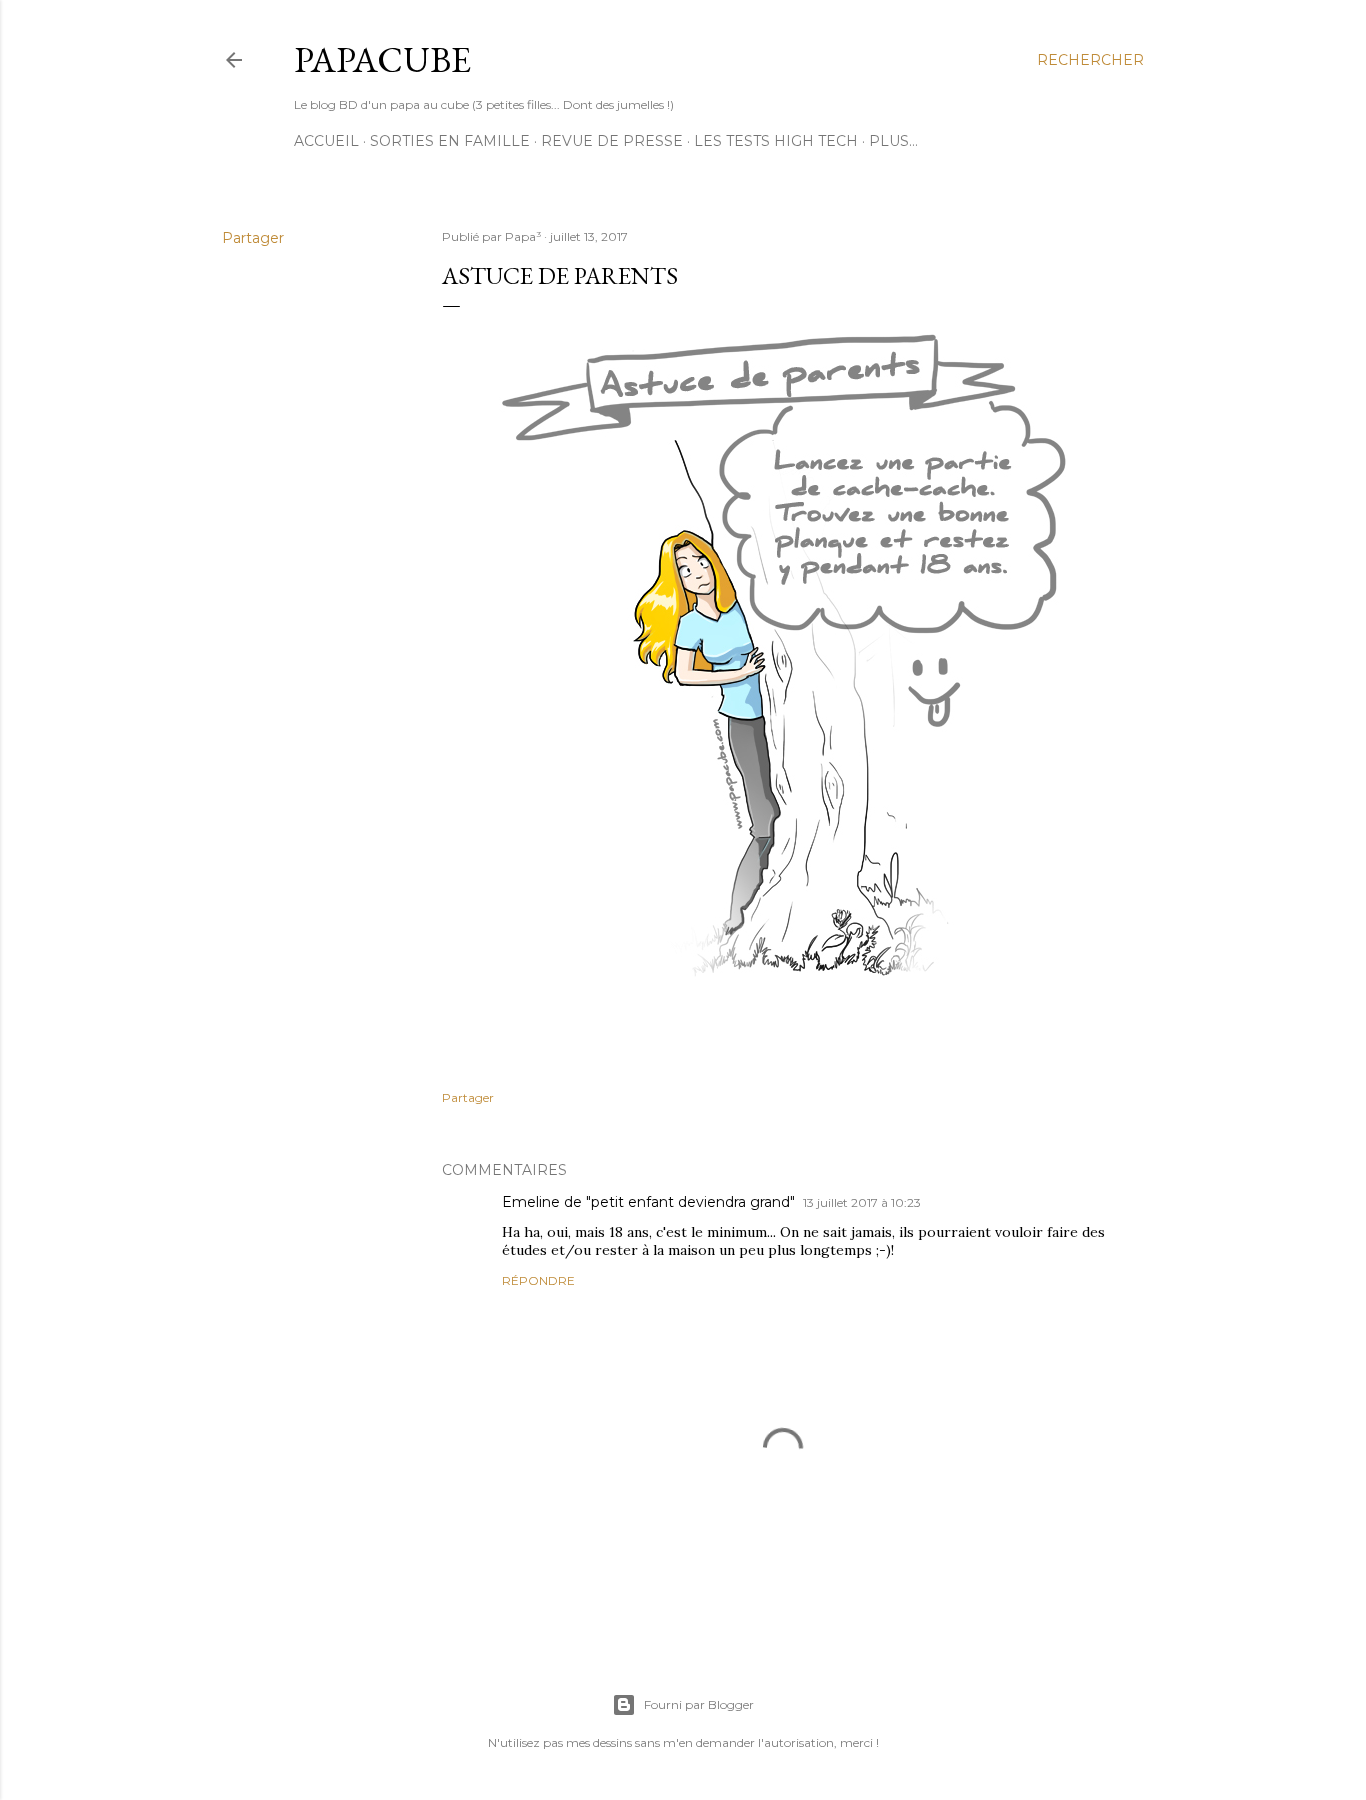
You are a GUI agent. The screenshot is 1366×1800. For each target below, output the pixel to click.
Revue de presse (612, 141)
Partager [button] (253, 238)
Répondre (538, 1280)
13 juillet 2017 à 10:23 (862, 1202)
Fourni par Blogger (699, 1704)
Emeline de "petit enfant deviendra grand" (648, 1202)
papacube (382, 59)
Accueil (326, 141)
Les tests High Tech (776, 141)
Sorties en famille (450, 141)
